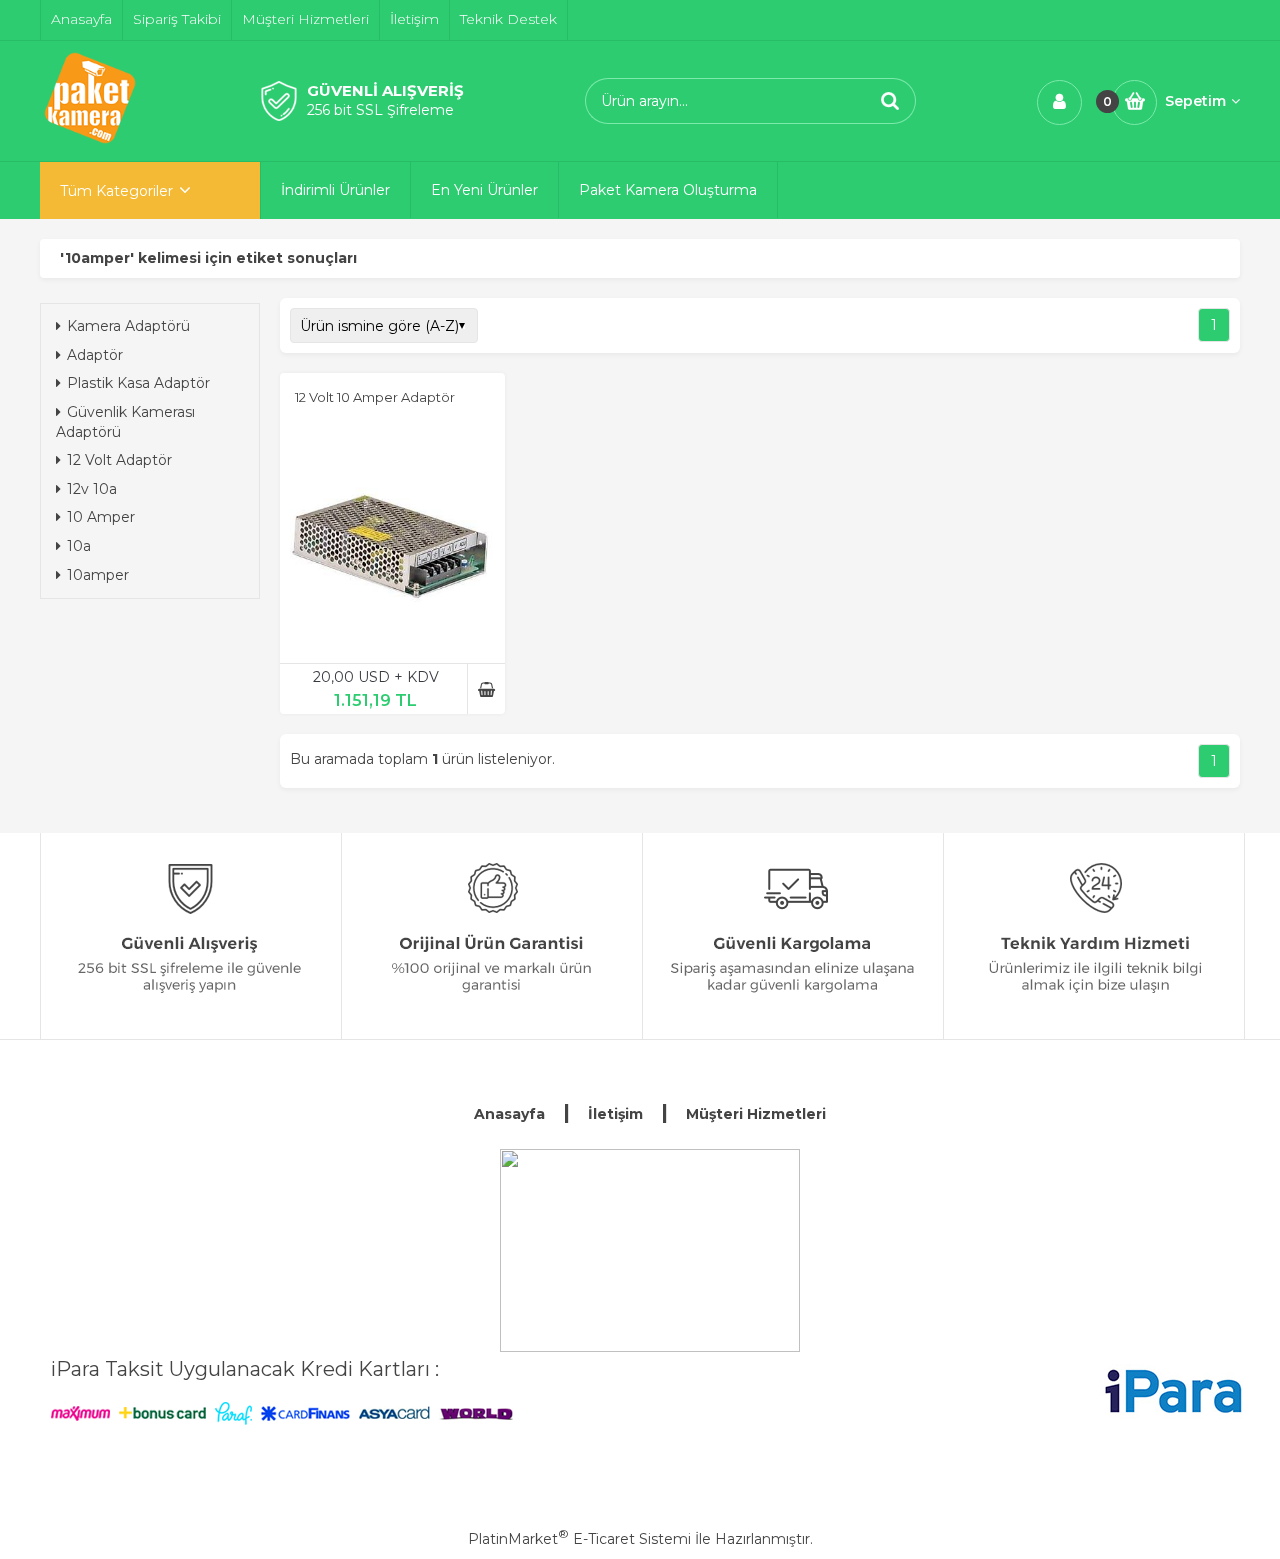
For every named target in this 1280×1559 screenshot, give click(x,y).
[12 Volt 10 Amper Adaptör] (392, 538)
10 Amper (101, 517)
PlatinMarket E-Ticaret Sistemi (579, 1539)
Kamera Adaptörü (128, 326)
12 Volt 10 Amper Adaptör (375, 397)
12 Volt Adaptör (119, 460)
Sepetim (1195, 101)
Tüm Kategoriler (116, 191)
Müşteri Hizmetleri (756, 1114)
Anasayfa (509, 1114)
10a (79, 546)
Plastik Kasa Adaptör (138, 383)
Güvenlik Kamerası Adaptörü (125, 422)
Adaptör (95, 355)
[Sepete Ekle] (486, 689)
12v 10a (92, 489)
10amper (98, 575)
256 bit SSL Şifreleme (380, 110)
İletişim (615, 1114)
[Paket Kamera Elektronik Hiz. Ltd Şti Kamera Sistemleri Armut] (650, 1250)
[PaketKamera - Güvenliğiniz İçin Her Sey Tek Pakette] (90, 143)
